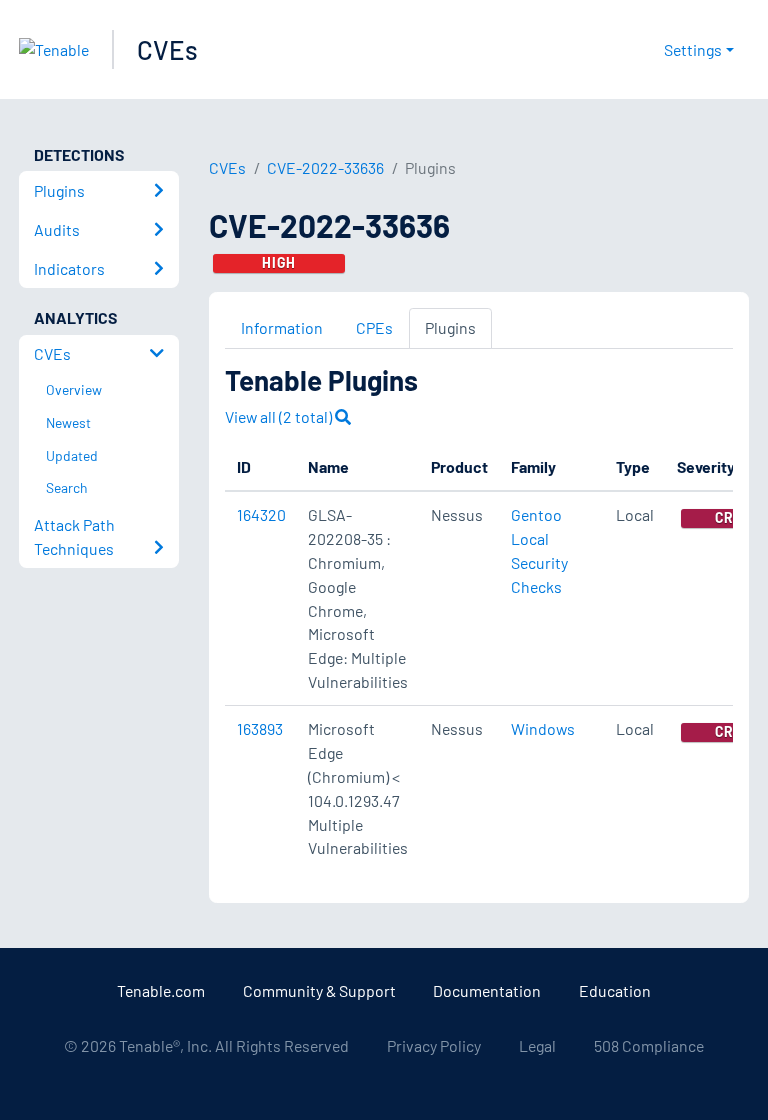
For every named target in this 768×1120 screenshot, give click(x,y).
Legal (537, 1045)
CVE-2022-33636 (325, 167)
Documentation (487, 990)
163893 (260, 728)
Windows (543, 728)
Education (615, 990)
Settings (693, 49)
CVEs (167, 49)
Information (282, 327)
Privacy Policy (434, 1045)
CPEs (374, 327)
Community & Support (319, 990)
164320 (261, 514)
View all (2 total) (280, 416)
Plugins (450, 327)
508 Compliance (649, 1045)
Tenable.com (161, 990)
